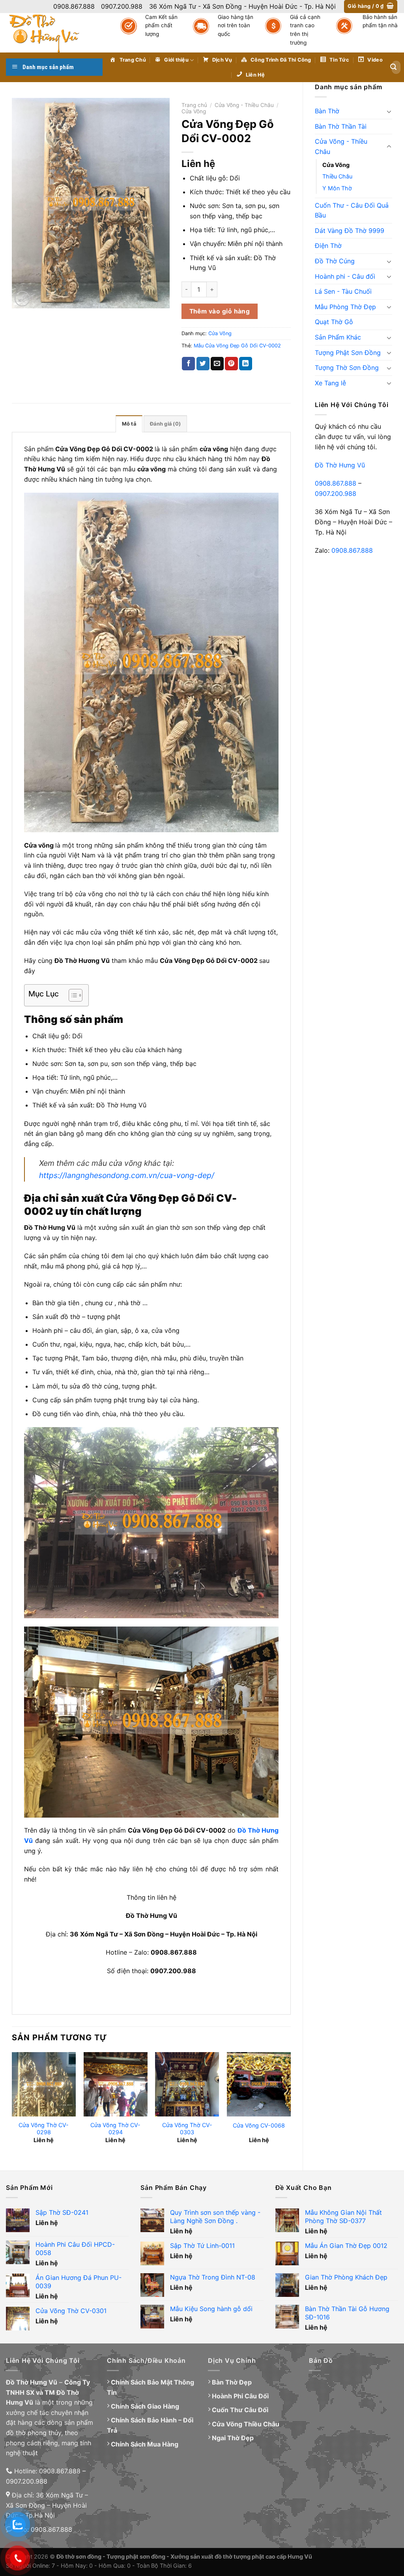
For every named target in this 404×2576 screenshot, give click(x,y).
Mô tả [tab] (129, 424)
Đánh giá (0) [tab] (165, 424)
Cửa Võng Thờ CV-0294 (115, 2129)
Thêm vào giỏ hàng (220, 311)
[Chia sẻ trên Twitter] (203, 364)
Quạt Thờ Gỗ (334, 322)
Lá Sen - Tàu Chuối (343, 291)
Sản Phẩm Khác (338, 337)
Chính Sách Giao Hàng (145, 2406)
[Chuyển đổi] (389, 111)
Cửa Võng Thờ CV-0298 (44, 2129)
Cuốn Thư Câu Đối (240, 2410)
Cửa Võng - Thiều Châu (341, 146)
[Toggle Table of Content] (72, 995)
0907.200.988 (336, 493)
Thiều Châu (337, 176)
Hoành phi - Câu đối (345, 276)
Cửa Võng (336, 165)
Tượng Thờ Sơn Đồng (347, 368)
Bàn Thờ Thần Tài (341, 126)
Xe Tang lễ (330, 383)
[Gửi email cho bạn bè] (217, 364)
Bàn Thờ (327, 111)
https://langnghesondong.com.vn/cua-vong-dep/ (127, 1175)
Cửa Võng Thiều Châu (246, 2424)
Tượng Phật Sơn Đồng (348, 353)
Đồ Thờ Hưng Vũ (340, 465)
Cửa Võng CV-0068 (259, 2125)
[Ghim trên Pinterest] (231, 364)
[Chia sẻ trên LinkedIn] (246, 364)
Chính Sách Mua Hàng (145, 2444)
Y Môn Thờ (337, 188)
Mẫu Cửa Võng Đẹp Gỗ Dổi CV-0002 (237, 346)
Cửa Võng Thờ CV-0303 (187, 2129)
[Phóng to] (22, 299)
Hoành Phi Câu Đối (240, 2396)
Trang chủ (194, 105)
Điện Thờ (328, 246)
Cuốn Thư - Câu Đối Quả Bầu (352, 210)
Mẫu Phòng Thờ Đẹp (345, 307)
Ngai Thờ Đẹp (233, 2438)
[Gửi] (393, 67)
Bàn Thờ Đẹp (232, 2382)
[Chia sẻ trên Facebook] (188, 364)
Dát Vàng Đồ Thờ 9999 (350, 231)
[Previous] (12, 2105)
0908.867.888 (336, 483)
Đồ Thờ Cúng (335, 261)
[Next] (290, 2105)
